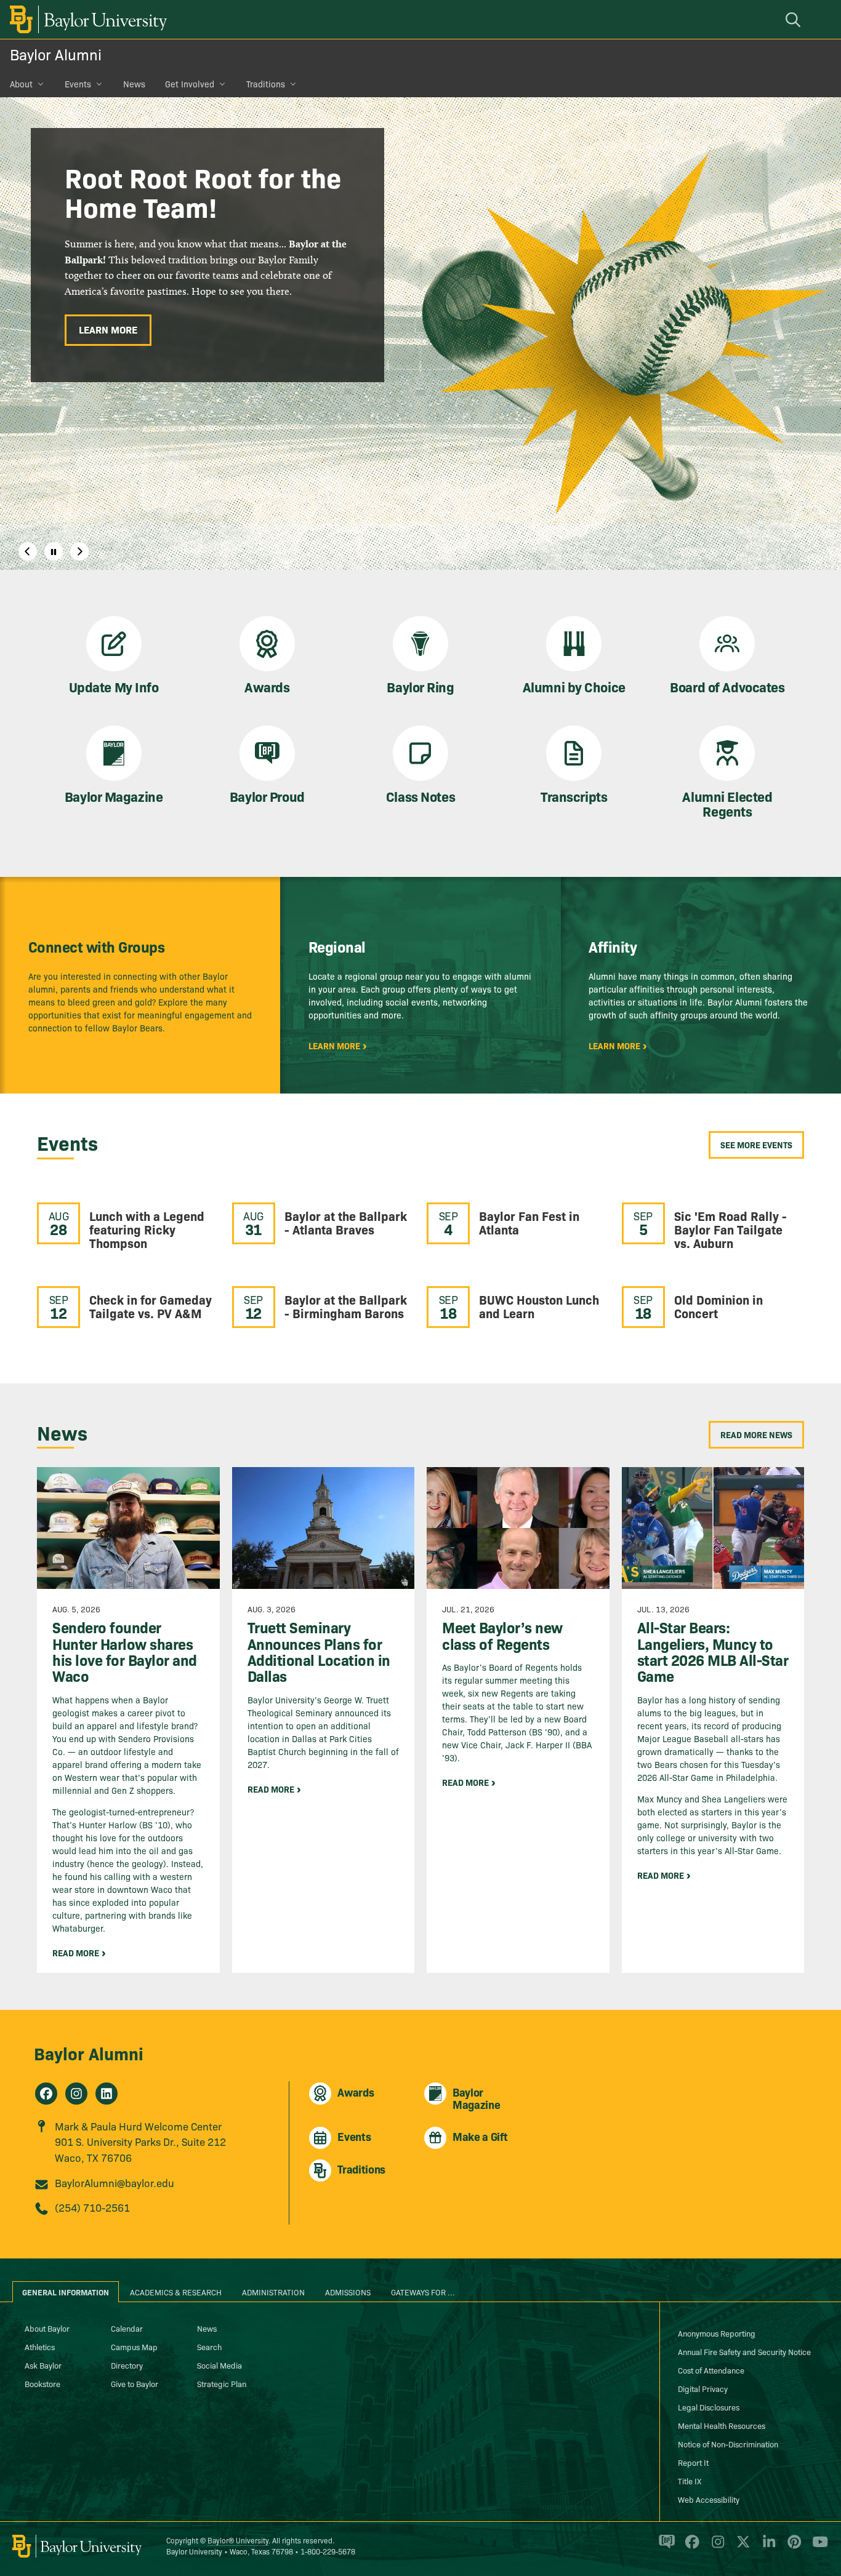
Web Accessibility (709, 2499)
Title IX (690, 2481)
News (134, 84)
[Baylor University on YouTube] (817, 2547)
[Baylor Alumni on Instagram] (76, 2094)
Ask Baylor (43, 2365)
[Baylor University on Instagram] (716, 2547)
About (21, 84)
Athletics (40, 2346)
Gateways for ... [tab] (423, 2292)
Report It (693, 2462)
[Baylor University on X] (741, 2547)
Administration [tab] (273, 2292)
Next (79, 551)
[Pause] (54, 551)
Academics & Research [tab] (176, 2292)
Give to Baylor (135, 2383)
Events (78, 84)
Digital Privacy (703, 2388)
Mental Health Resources (722, 2425)
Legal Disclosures (709, 2407)
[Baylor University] (86, 19)
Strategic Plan (222, 2383)
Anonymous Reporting (717, 2333)
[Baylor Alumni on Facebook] (46, 2094)
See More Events (756, 1145)
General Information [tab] (66, 2292)
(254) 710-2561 (92, 2207)
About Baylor (47, 2328)
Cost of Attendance (711, 2370)
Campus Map (134, 2346)
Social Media (219, 2365)
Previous (28, 551)
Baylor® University (238, 2540)
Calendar (127, 2328)
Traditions (266, 84)
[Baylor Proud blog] (665, 2547)
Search (209, 2346)
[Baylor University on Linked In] (767, 2547)
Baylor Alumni (56, 54)
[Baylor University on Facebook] (690, 2547)
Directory (127, 2365)
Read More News (756, 1434)
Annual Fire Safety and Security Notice (744, 2351)
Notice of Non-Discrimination (728, 2444)
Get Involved (190, 84)
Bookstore (42, 2383)
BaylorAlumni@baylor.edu (115, 2182)
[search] (795, 19)
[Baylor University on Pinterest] (792, 2547)
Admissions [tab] (348, 2292)
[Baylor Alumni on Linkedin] (107, 2094)
